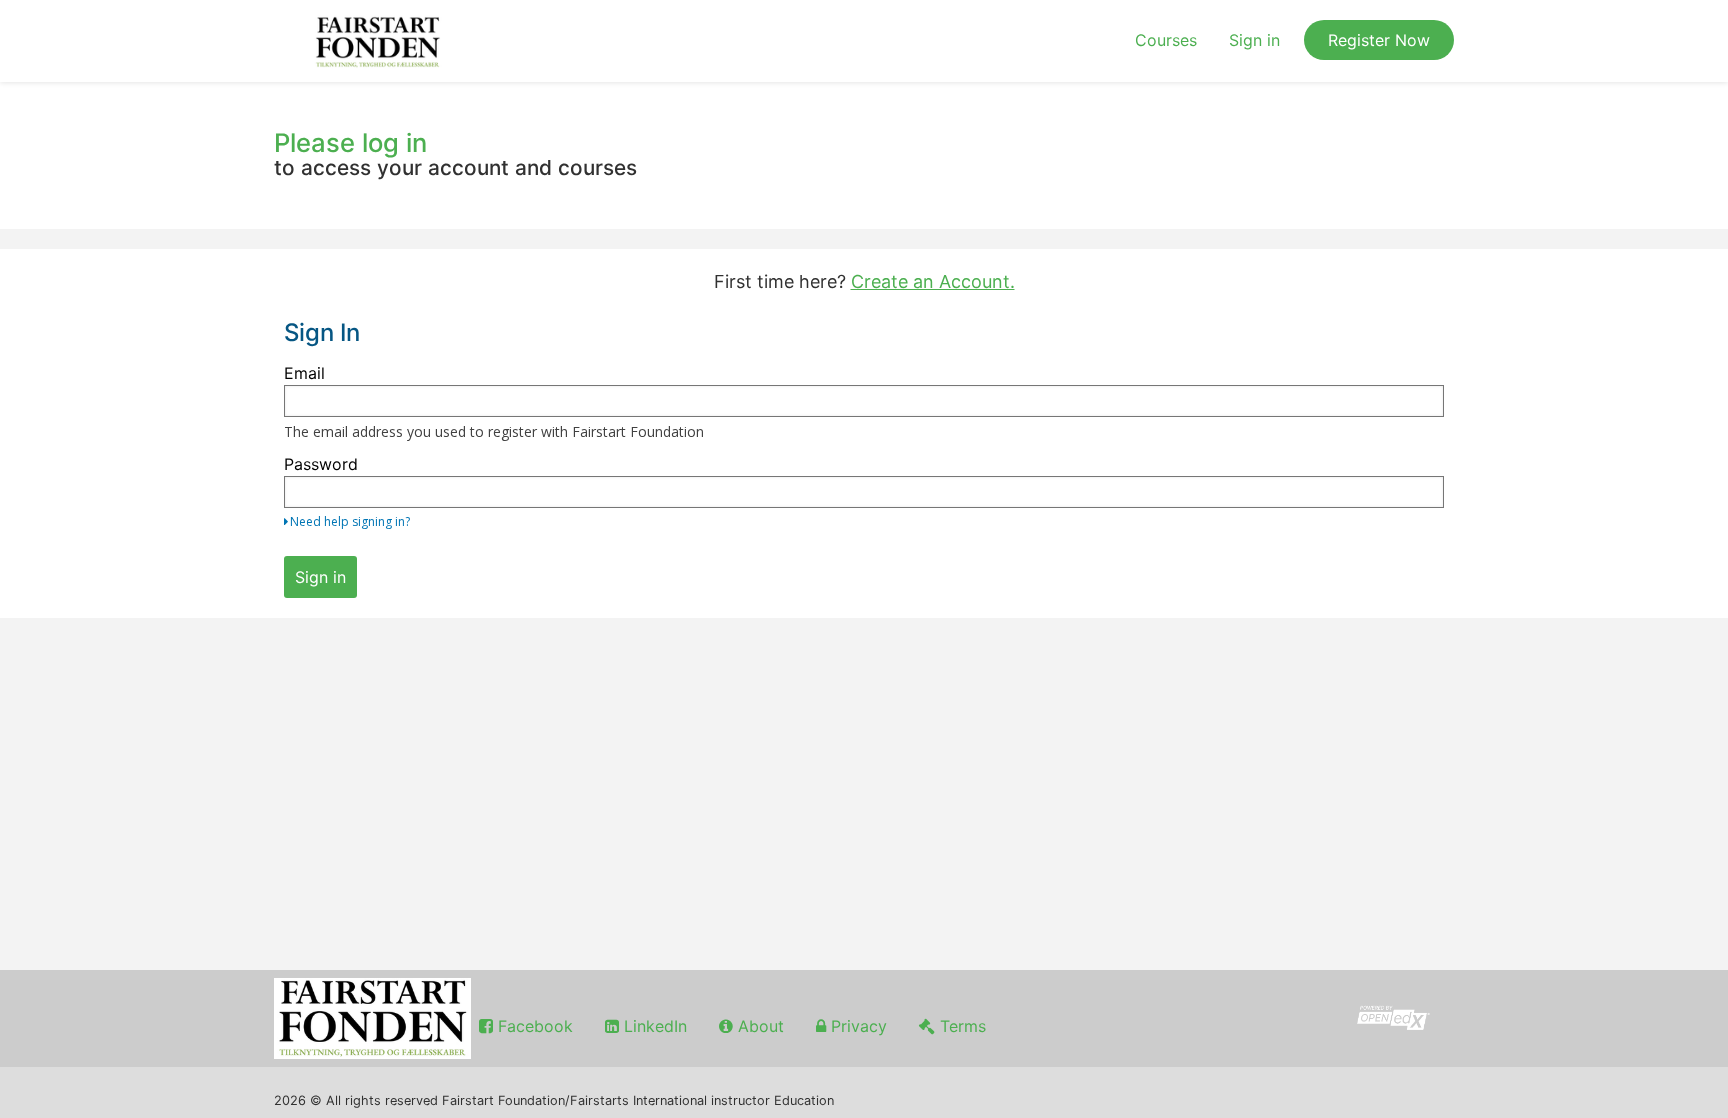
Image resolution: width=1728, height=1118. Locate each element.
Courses (1166, 40)
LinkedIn (653, 1026)
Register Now (1379, 40)
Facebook (533, 1026)
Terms (960, 1026)
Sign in (1254, 40)
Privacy (856, 1026)
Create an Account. (933, 281)
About (758, 1026)
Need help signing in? (350, 521)
